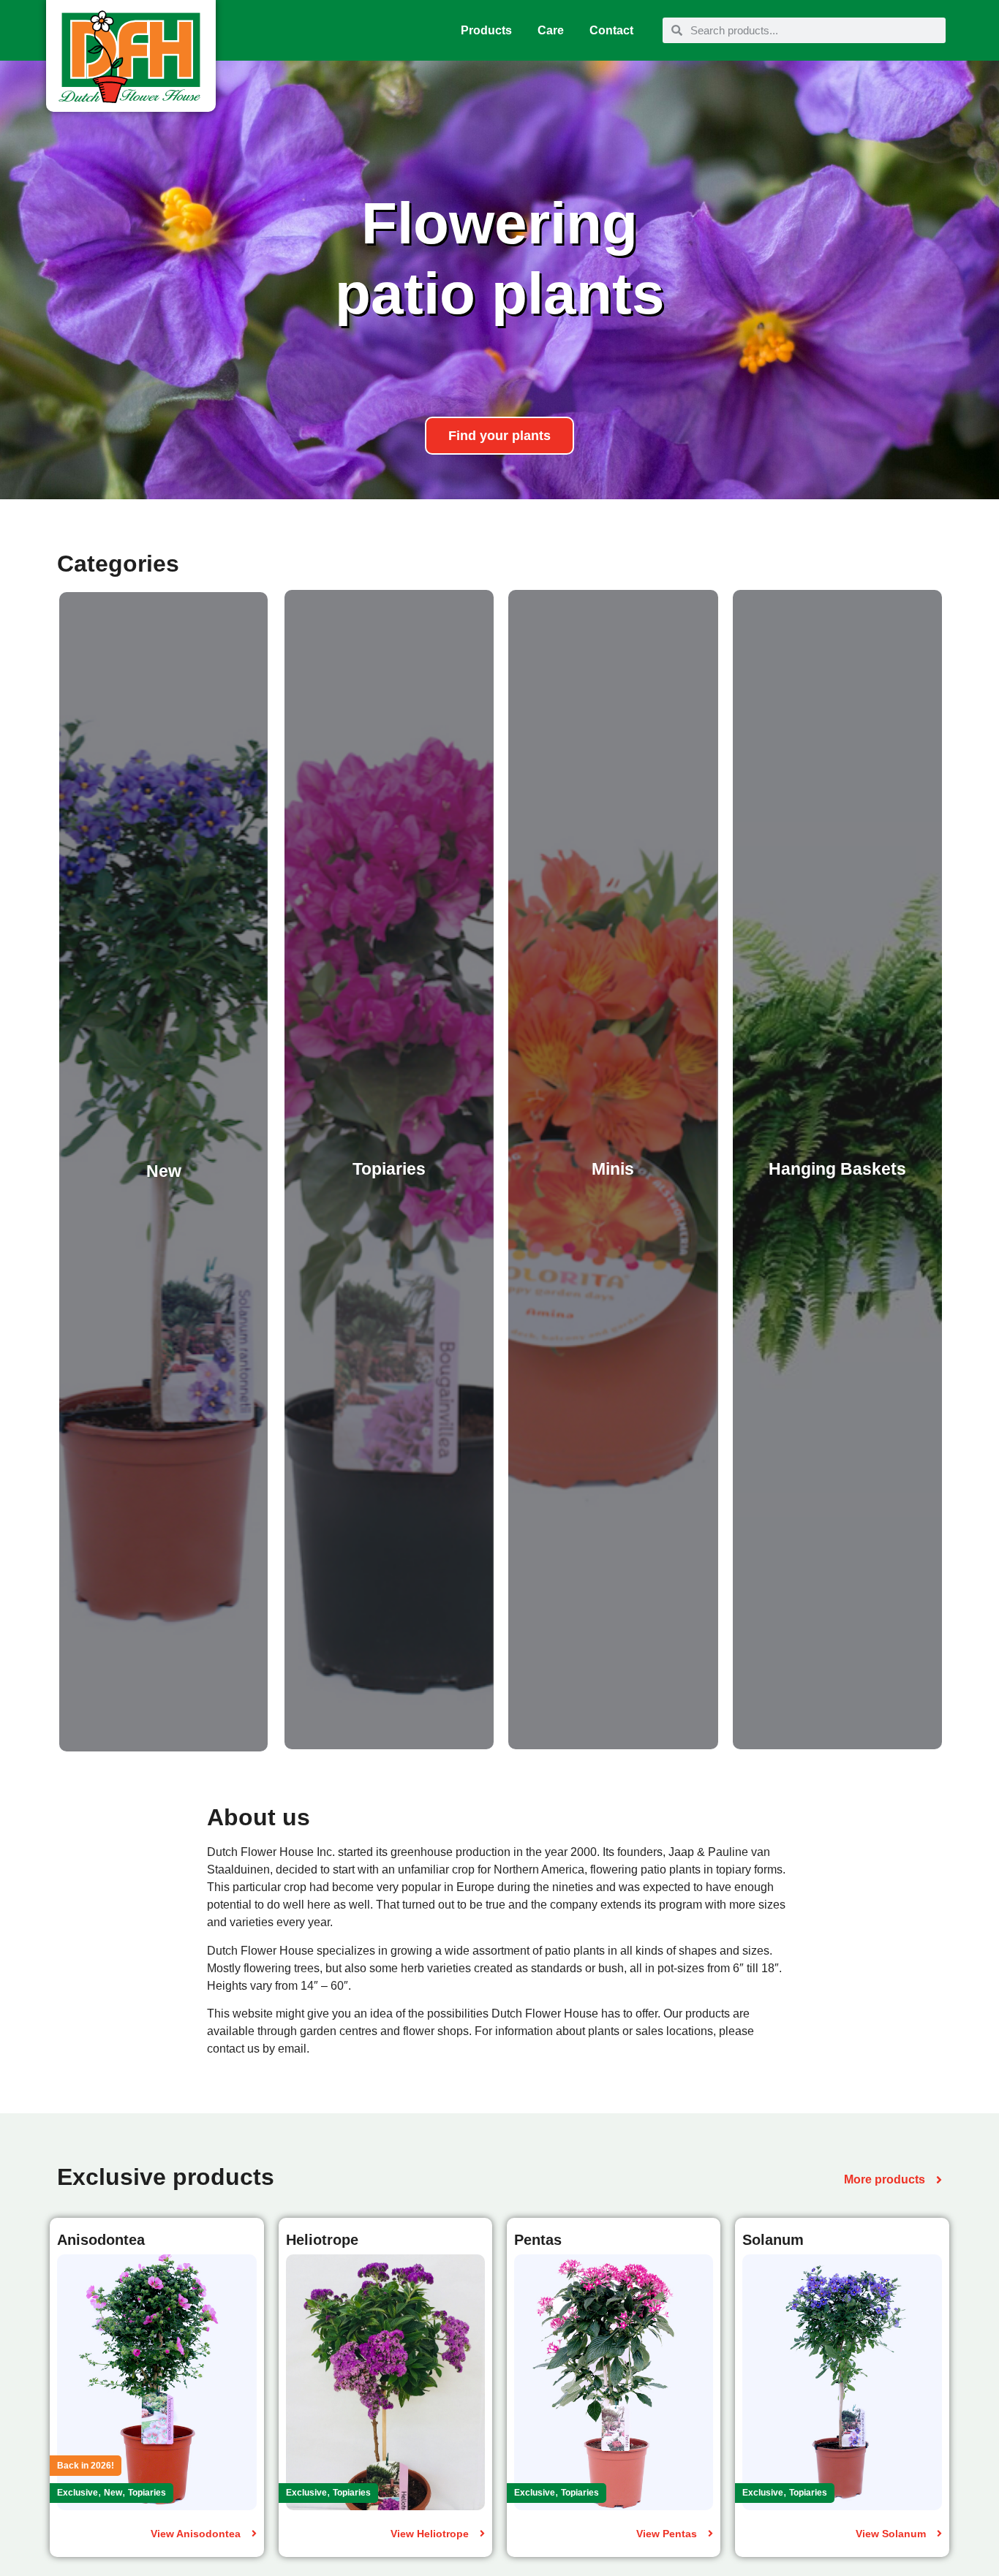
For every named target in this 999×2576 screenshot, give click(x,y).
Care (551, 30)
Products (486, 30)
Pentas (538, 2240)
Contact (611, 30)
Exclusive (78, 2493)
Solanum (773, 2240)
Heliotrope (322, 2240)
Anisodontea (101, 2240)
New (113, 2493)
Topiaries (147, 2493)
